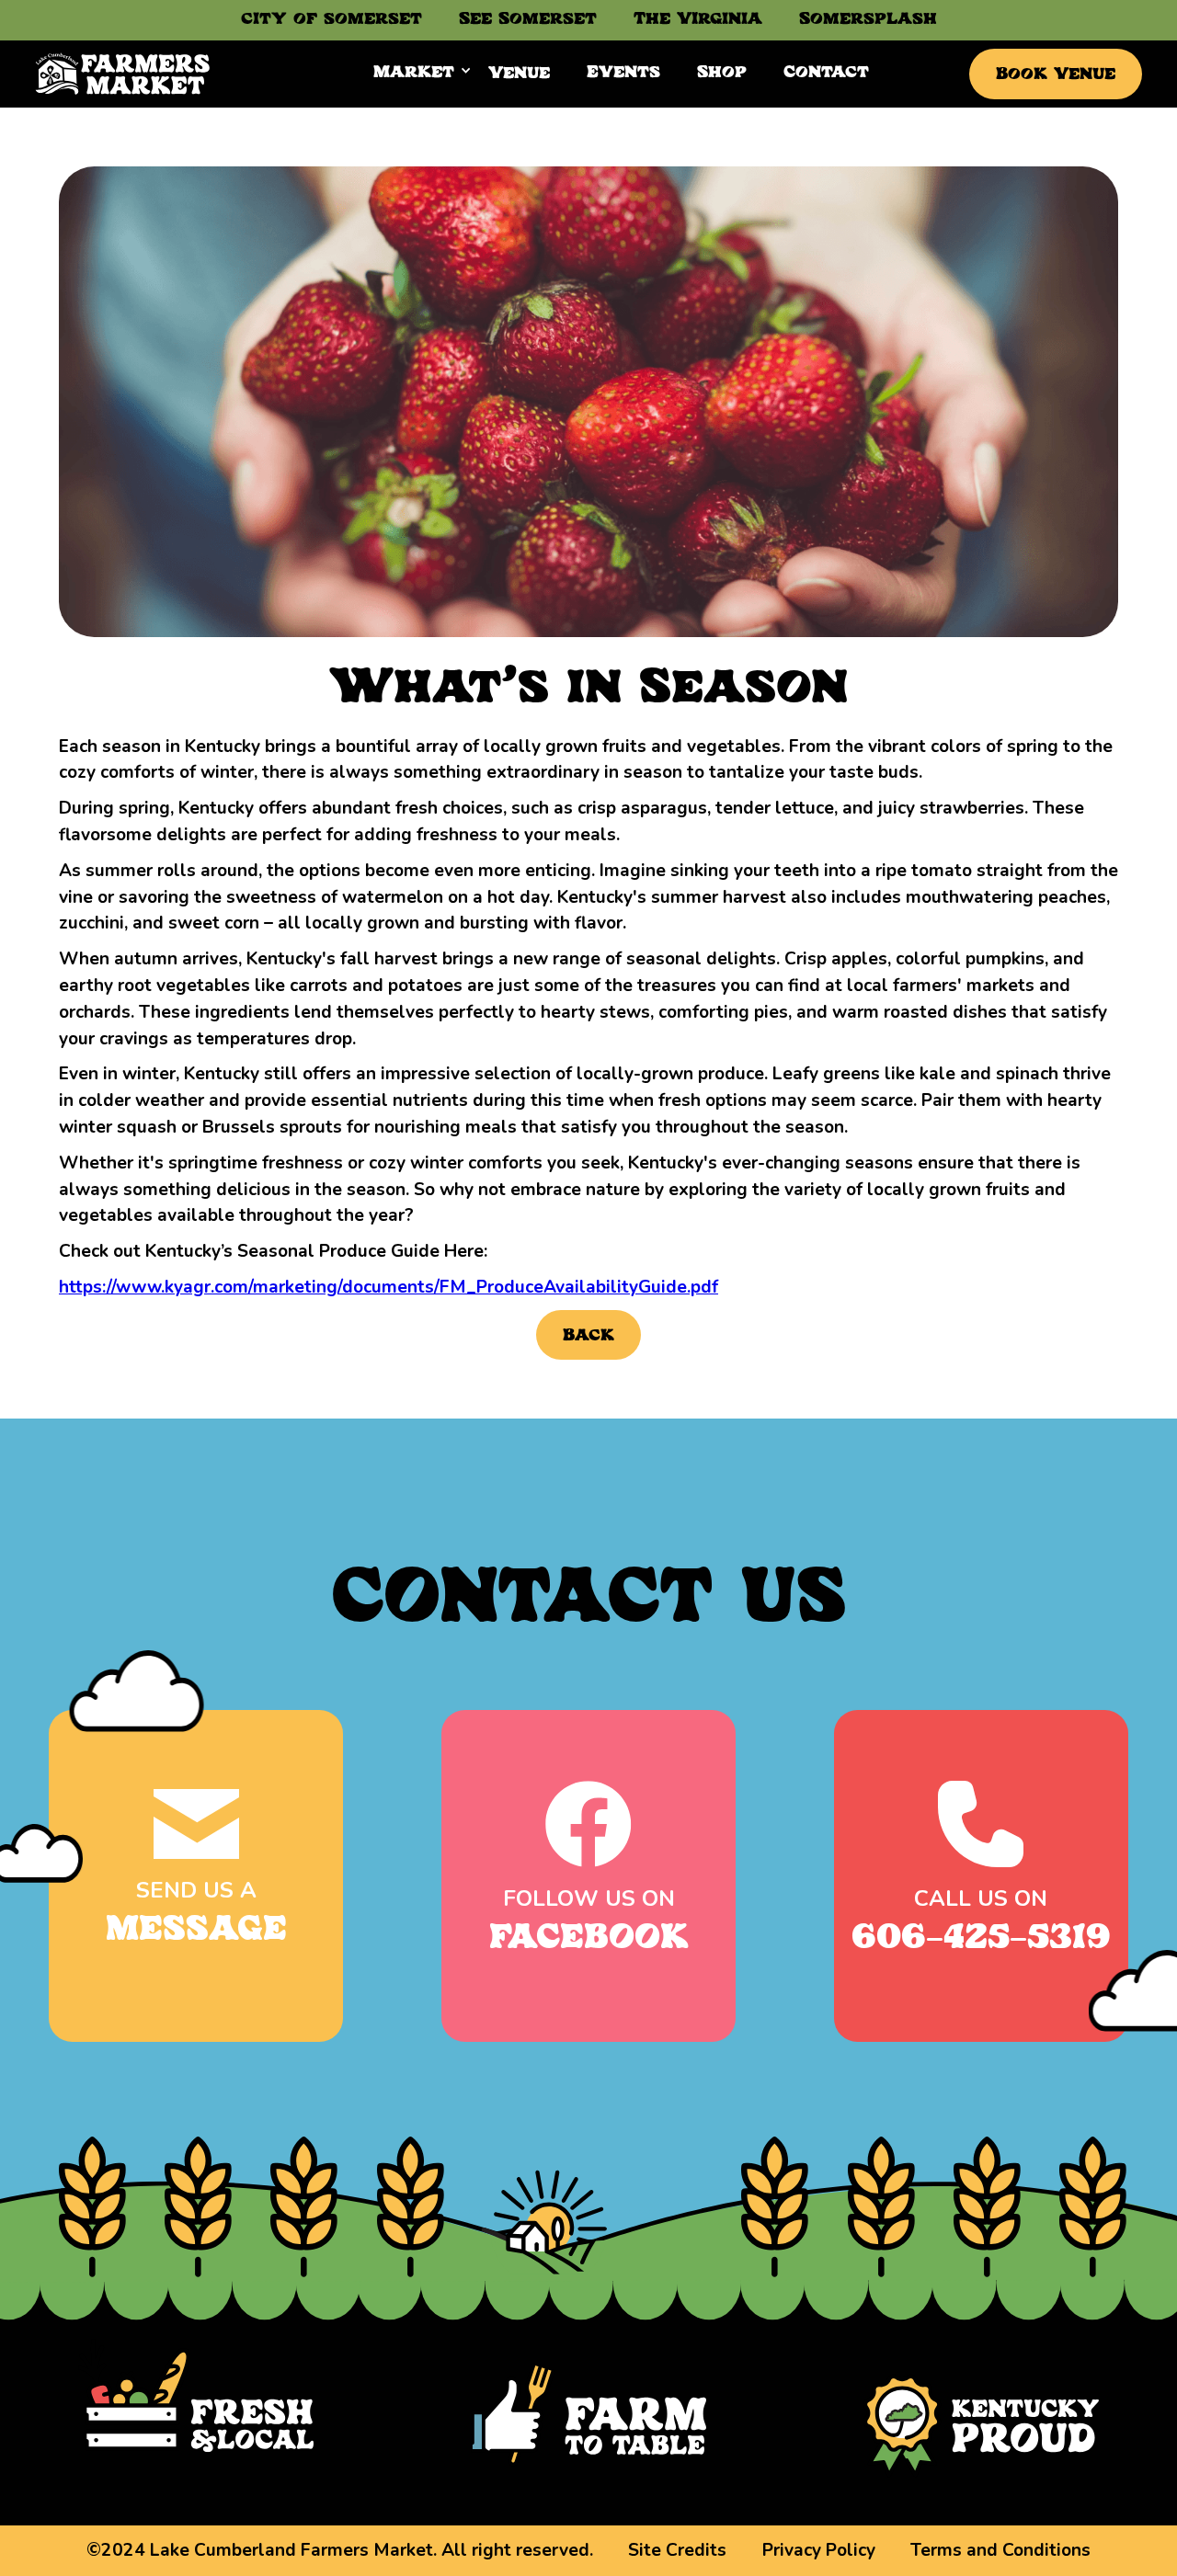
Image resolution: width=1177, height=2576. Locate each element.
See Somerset (528, 20)
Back (588, 1336)
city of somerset (331, 20)
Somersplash (868, 20)
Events (623, 73)
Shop (722, 73)
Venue (519, 74)
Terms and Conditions (1000, 2550)
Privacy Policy (819, 2550)
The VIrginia (698, 20)
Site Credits (677, 2550)
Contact (826, 73)
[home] (123, 74)
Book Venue (1056, 75)
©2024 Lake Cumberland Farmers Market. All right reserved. (340, 2550)
